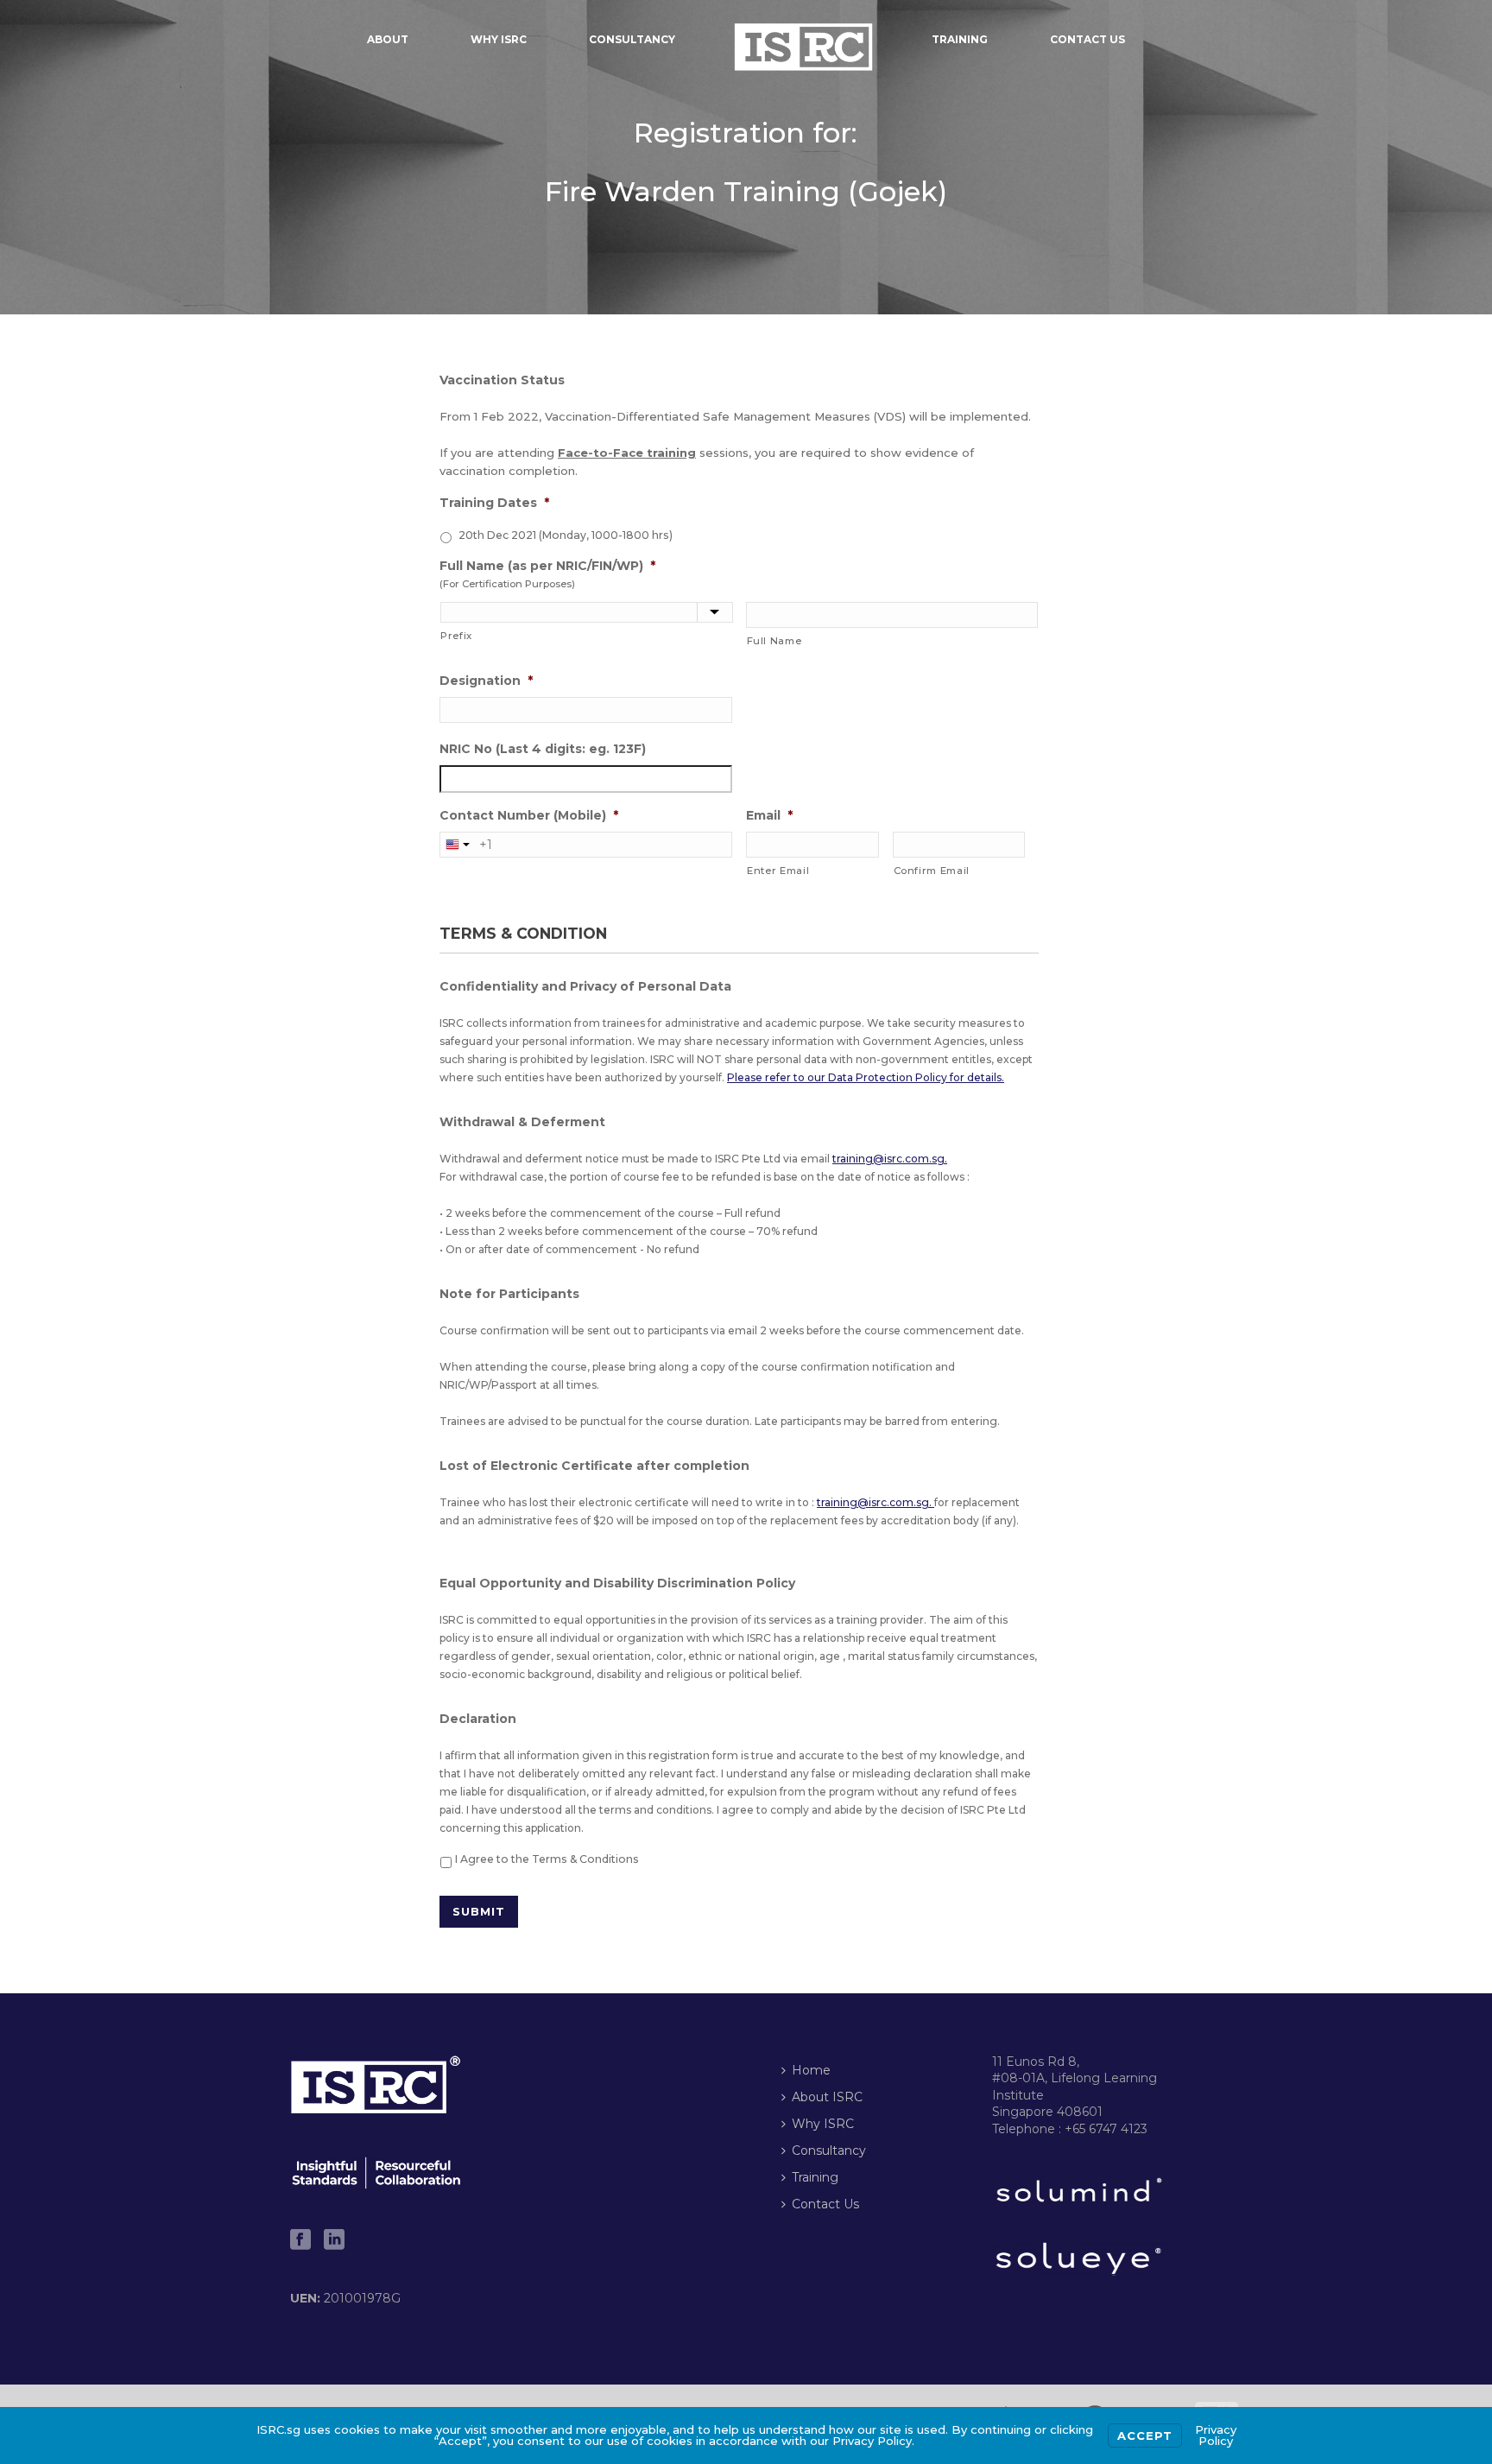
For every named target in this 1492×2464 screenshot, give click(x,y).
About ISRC (827, 2097)
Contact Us (1087, 39)
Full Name (774, 641)
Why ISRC (499, 39)
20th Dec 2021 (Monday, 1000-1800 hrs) (566, 535)
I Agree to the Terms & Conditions (547, 1859)
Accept (1145, 2435)
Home (811, 2070)
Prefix (456, 636)
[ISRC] (804, 39)
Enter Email (778, 871)
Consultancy (632, 39)
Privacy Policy (1216, 2435)
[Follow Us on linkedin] (334, 2240)
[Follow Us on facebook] (300, 2240)
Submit (479, 1911)
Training (960, 39)
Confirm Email (932, 871)
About (388, 39)
